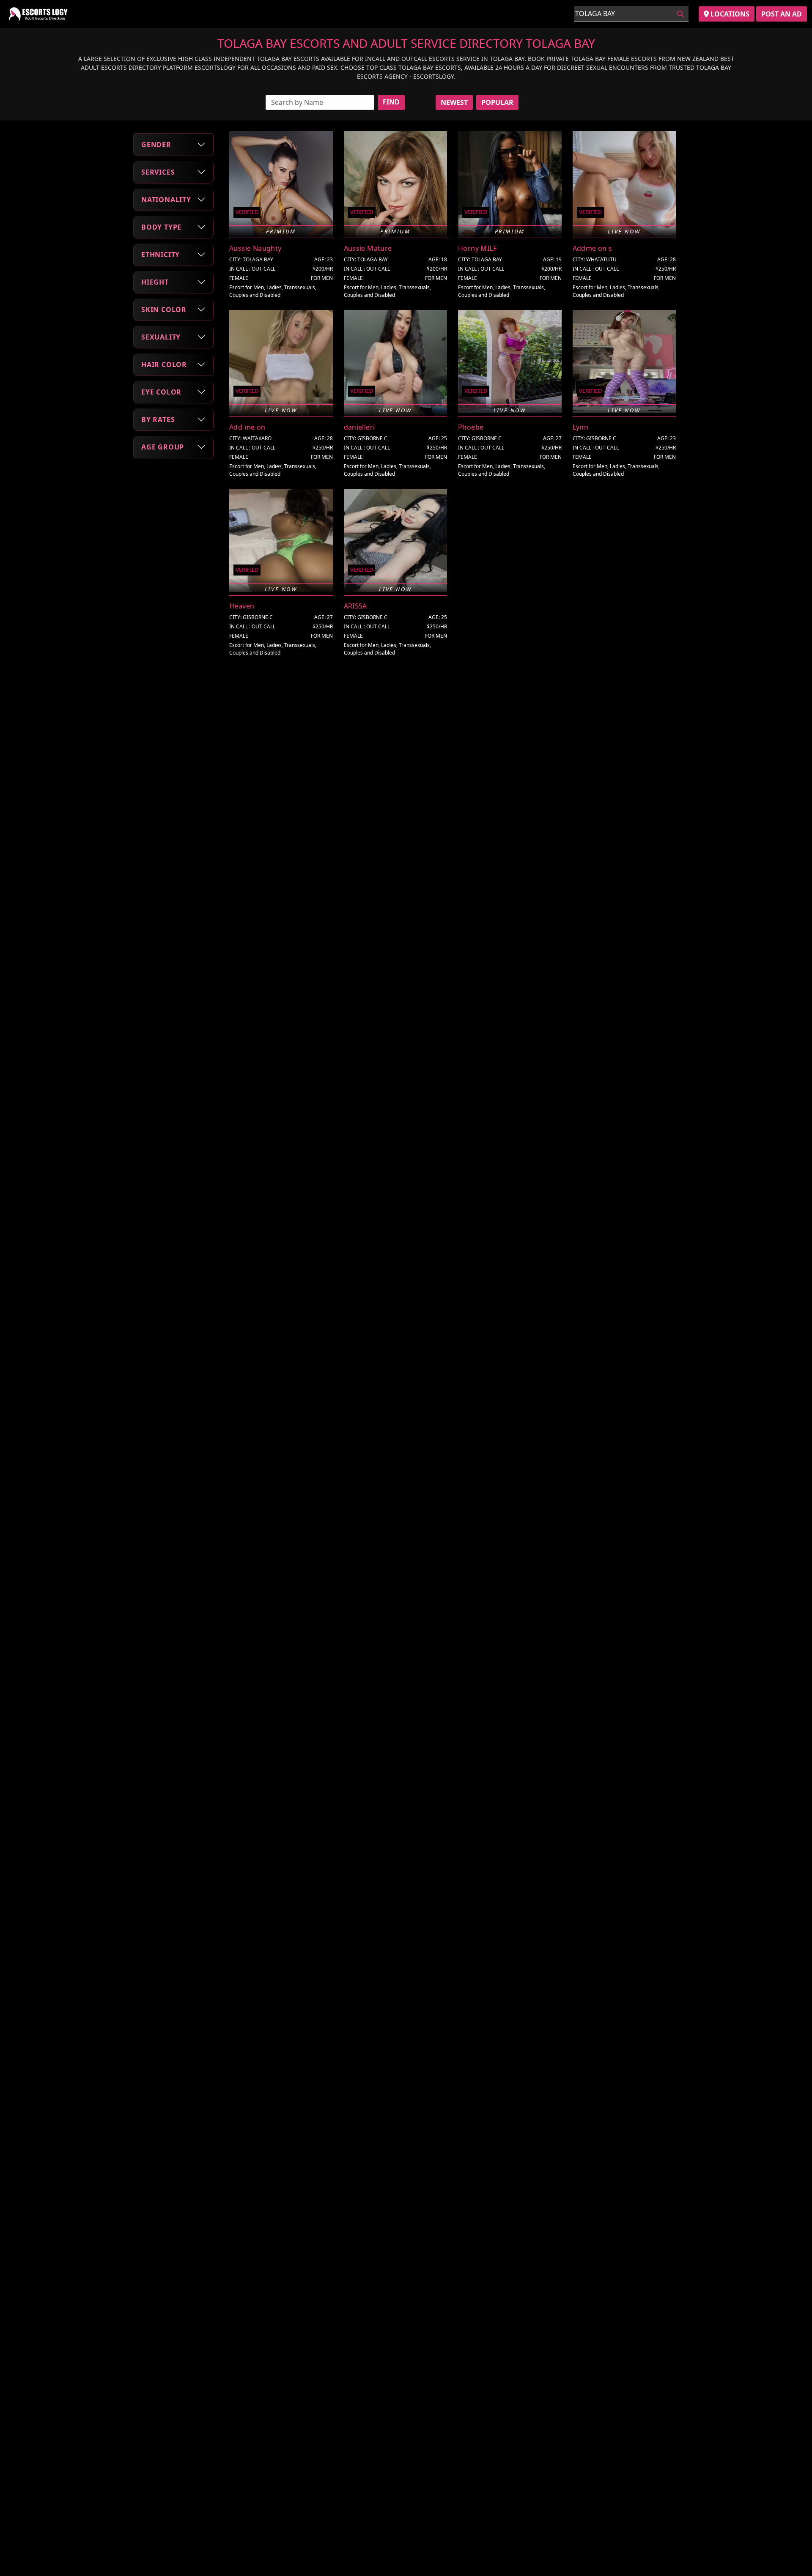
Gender (156, 144)
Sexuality (161, 337)
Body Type (161, 227)
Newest (454, 102)
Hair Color (164, 364)
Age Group (163, 447)
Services (158, 172)
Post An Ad (782, 14)
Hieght (155, 282)
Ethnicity (160, 254)
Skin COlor (164, 309)
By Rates (158, 419)
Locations (729, 14)
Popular (497, 102)
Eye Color (161, 392)
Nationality (166, 199)
